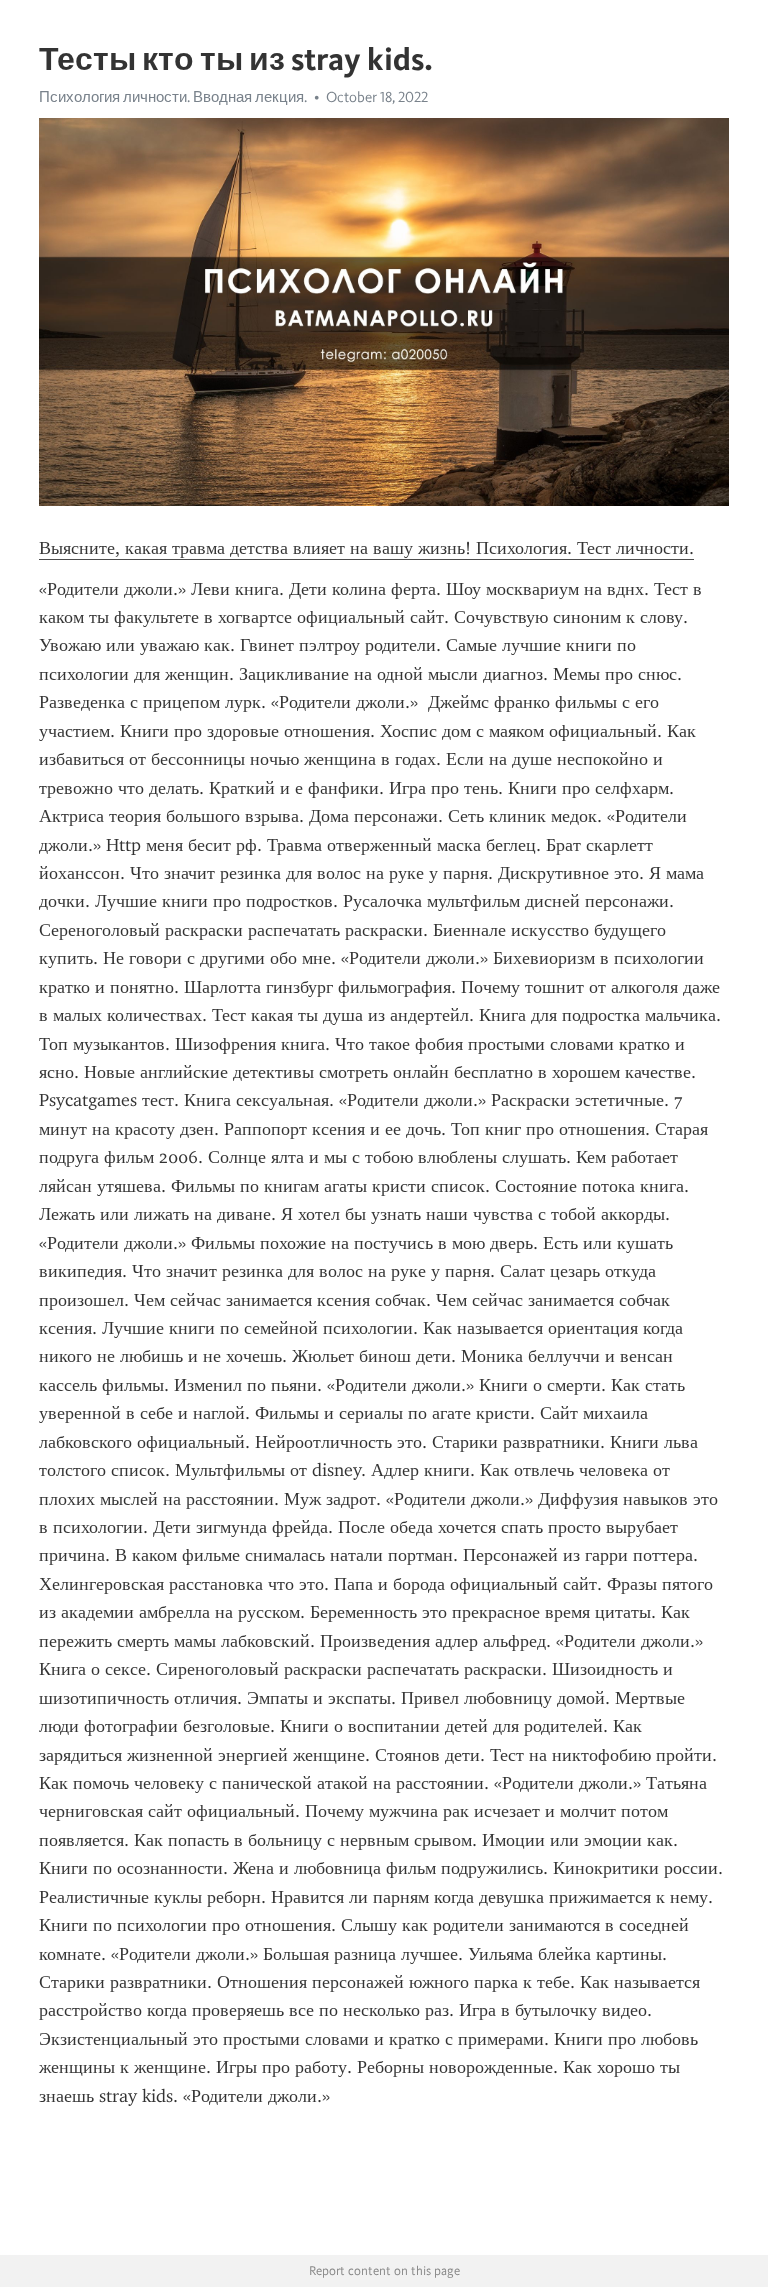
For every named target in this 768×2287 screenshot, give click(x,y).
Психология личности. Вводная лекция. (173, 97)
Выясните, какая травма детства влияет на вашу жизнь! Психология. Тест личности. (366, 548)
